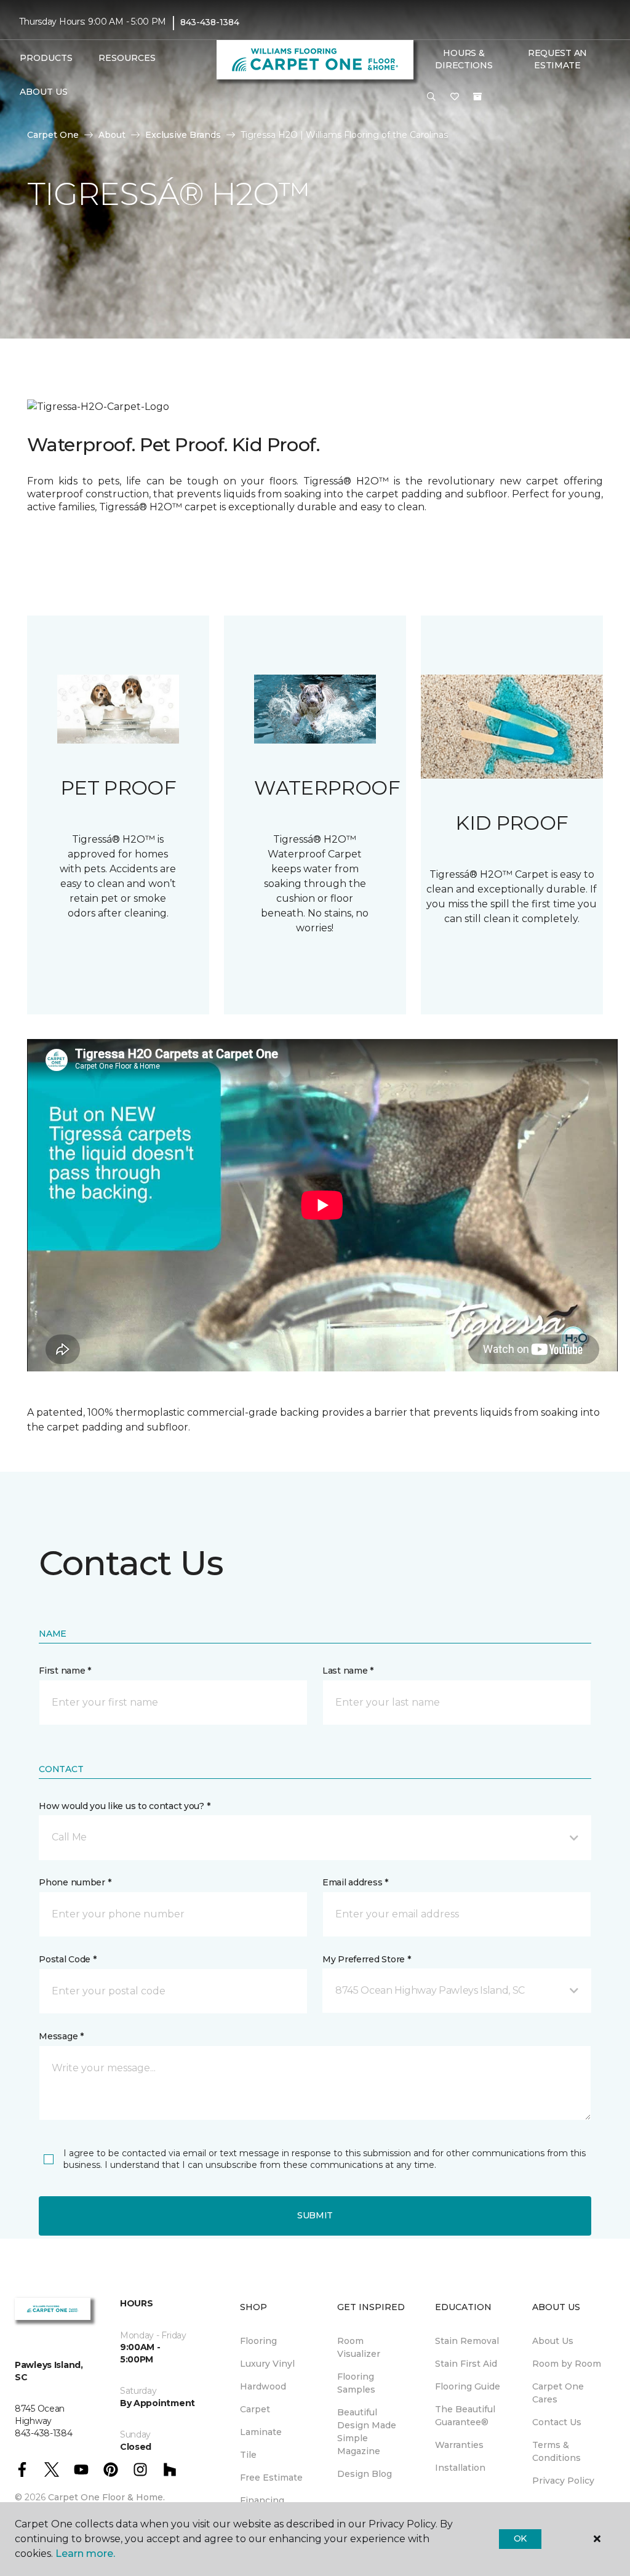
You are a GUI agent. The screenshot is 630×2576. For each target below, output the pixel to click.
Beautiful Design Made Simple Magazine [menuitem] (367, 2432)
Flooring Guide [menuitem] (468, 2386)
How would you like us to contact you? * (124, 1806)
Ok (520, 2538)
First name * (65, 1671)
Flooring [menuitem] (258, 2341)
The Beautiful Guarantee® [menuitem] (465, 2416)
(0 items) (477, 97)
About (112, 135)
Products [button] (46, 58)
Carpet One (53, 135)
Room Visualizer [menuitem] (359, 2347)
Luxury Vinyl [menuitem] (267, 2364)
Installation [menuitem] (460, 2468)
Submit (315, 2215)
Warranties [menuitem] (459, 2445)
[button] (431, 97)
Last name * (348, 1671)
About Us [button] (44, 92)
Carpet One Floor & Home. (106, 2497)
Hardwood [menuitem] (263, 2386)
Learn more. (85, 2554)
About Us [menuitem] (553, 2341)
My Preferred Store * (366, 1959)
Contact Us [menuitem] (557, 2422)
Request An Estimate (557, 59)
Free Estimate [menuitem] (271, 2478)
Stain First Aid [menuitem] (466, 2364)
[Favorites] (455, 97)
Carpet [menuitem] (255, 2409)
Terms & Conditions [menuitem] (556, 2451)
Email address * (355, 1882)
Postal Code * (67, 1959)
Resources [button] (127, 58)
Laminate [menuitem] (261, 2432)
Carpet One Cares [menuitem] (558, 2393)
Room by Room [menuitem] (567, 2364)
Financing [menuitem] (262, 2500)
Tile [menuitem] (248, 2455)
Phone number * (75, 1882)
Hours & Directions (464, 59)
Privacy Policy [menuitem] (563, 2481)
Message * (61, 2036)
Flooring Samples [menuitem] (356, 2383)
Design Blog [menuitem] (365, 2474)
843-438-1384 (210, 22)
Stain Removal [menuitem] (467, 2341)
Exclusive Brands (183, 135)
